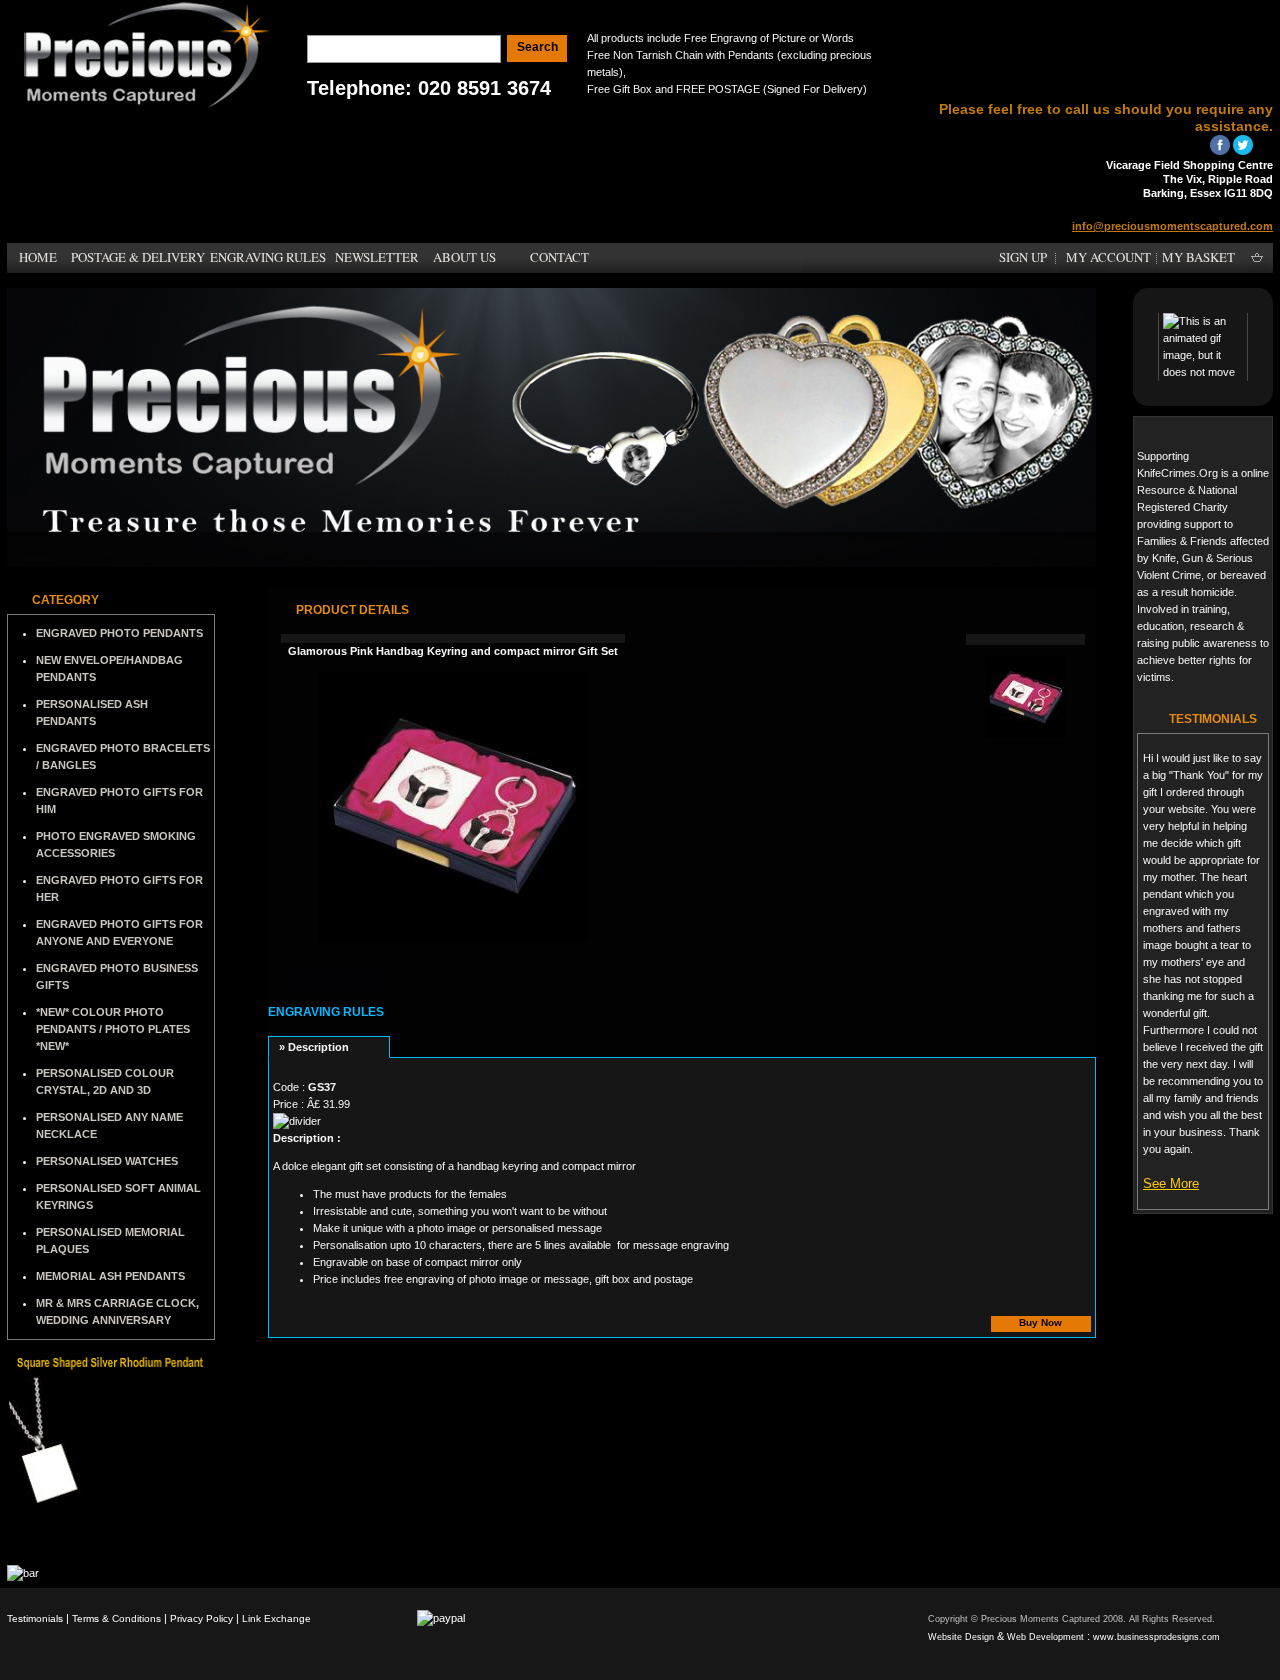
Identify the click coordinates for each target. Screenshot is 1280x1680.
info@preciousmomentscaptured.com (1172, 226)
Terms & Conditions (116, 1618)
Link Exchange (276, 1618)
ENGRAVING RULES (268, 257)
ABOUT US (464, 257)
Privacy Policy (201, 1618)
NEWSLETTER (377, 257)
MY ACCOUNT (1108, 257)
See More (1171, 1183)
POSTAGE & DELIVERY (138, 257)
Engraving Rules (326, 1012)
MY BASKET (1198, 257)
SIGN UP (1023, 257)
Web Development (1045, 1637)
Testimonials (35, 1618)
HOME (38, 257)
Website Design (961, 1637)
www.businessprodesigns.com (1156, 1637)
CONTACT (559, 257)
